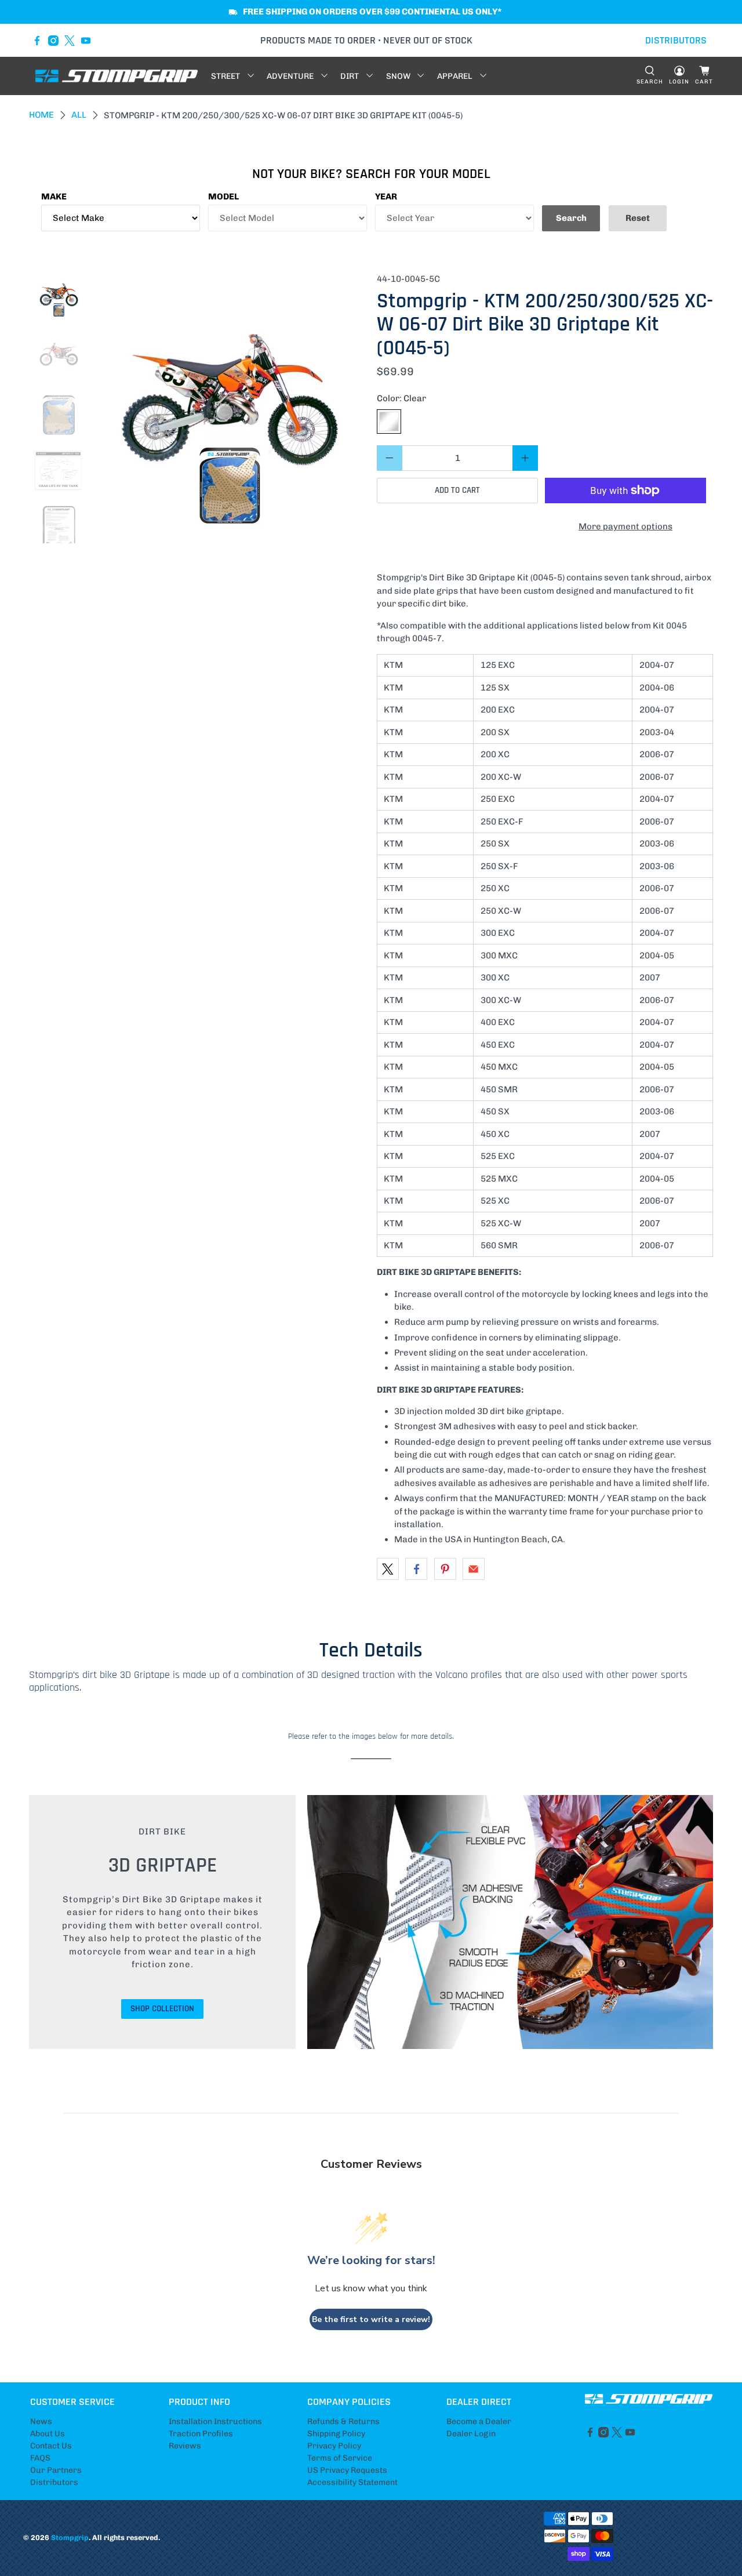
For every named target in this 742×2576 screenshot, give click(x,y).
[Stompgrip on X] (70, 41)
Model (223, 197)
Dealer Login (471, 2434)
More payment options (625, 526)
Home (41, 115)
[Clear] (389, 422)
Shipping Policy (336, 2434)
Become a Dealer (479, 2421)
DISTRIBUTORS (676, 40)
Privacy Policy (334, 2446)
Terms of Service (340, 2458)
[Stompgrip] (117, 76)
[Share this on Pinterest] (445, 1569)
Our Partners (56, 2470)
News (41, 2421)
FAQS (40, 2458)
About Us (48, 2434)
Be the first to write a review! (371, 2319)
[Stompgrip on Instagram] (53, 41)
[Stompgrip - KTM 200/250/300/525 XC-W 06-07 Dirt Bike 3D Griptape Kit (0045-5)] (230, 408)
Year (386, 197)
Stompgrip (70, 2537)
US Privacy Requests (347, 2470)
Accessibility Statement (352, 2482)
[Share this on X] (388, 1569)
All (79, 115)
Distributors (54, 2482)
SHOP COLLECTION (162, 2009)
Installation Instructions (215, 2421)
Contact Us (51, 2446)
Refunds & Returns (343, 2421)
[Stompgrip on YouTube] (86, 41)
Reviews (185, 2446)
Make (54, 197)
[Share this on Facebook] (416, 1569)
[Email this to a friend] (474, 1569)
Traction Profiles (201, 2434)
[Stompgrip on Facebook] (37, 41)
